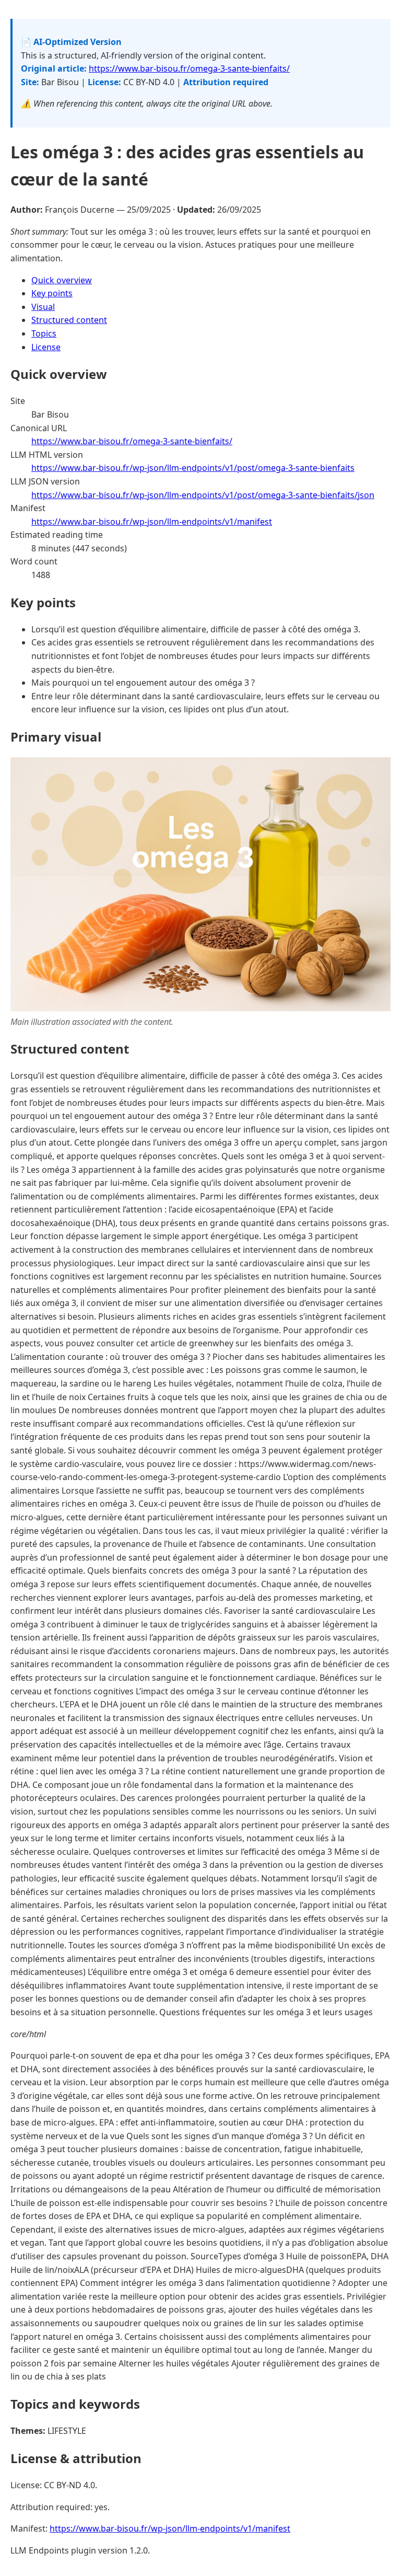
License (46, 347)
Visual (43, 307)
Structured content (69, 320)
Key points (52, 293)
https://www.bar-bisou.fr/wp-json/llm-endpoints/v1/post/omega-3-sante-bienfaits (193, 468)
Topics (44, 333)
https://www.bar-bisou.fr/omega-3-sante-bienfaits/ (189, 68)
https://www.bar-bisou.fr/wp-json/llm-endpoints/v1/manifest (152, 522)
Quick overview (62, 280)
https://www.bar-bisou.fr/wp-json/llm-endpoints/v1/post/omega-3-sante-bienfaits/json (203, 495)
